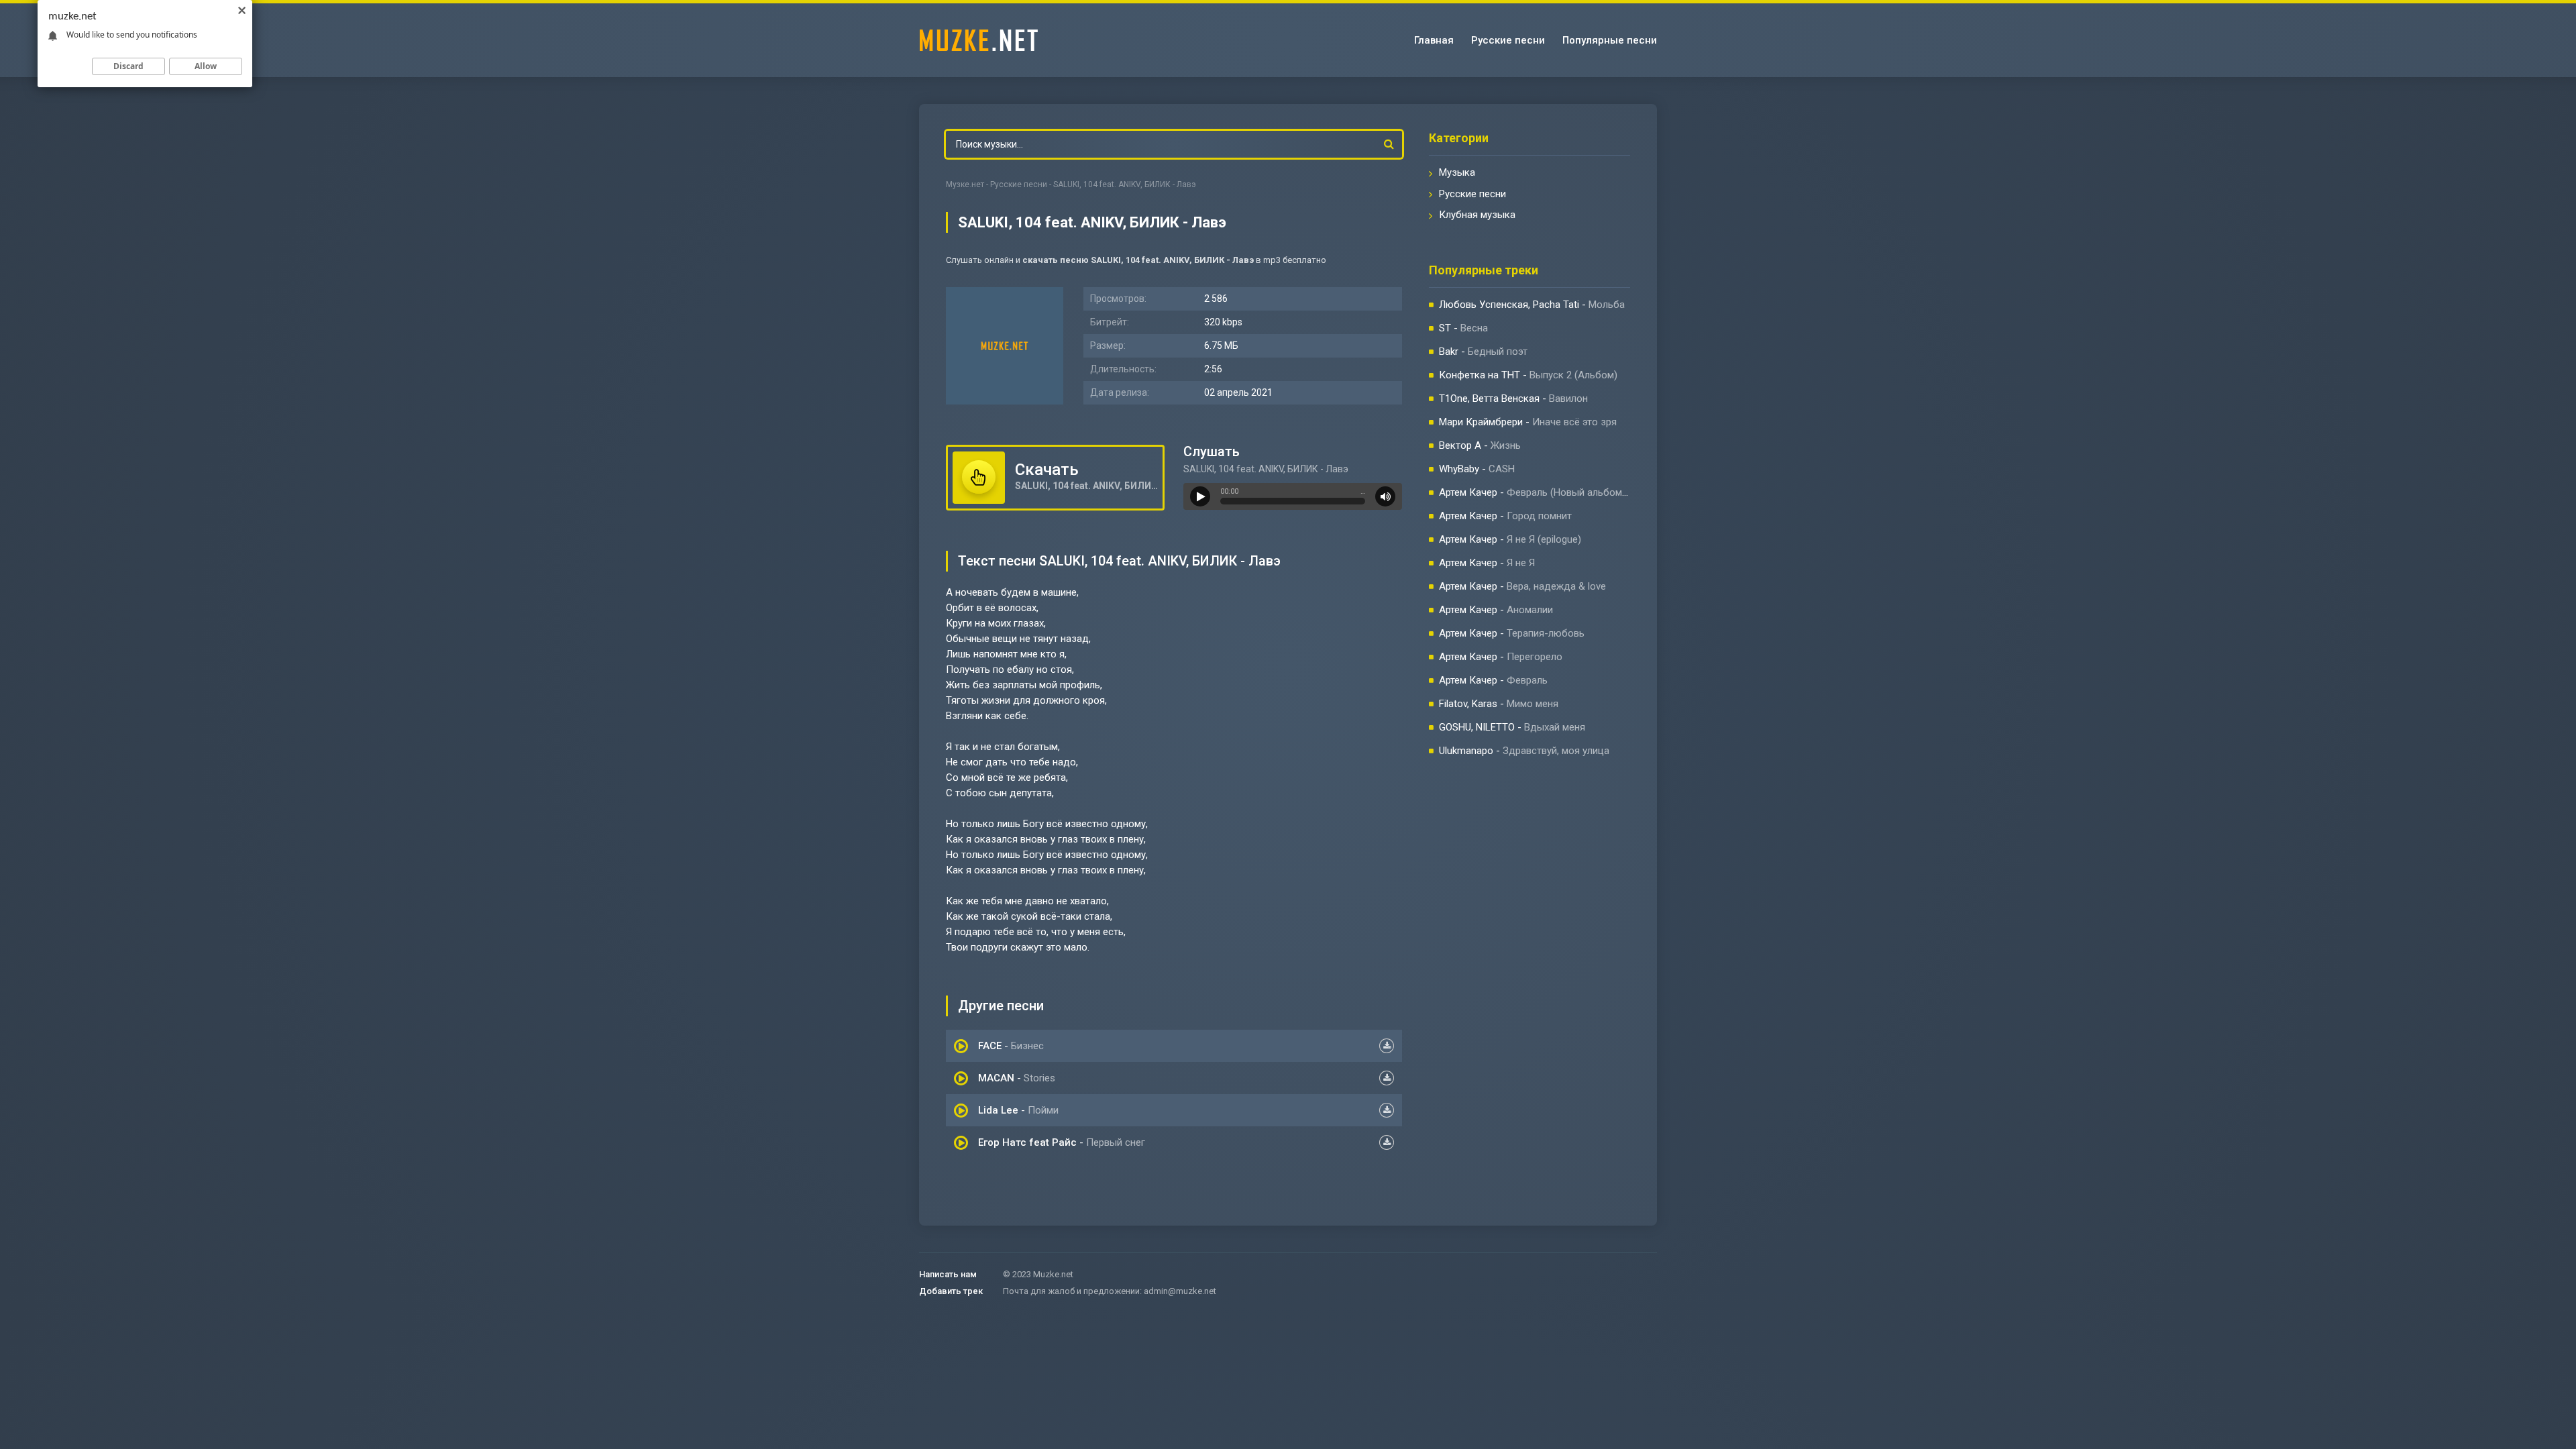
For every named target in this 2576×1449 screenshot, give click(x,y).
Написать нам (948, 1274)
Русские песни (1508, 40)
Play (1200, 496)
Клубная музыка (1477, 215)
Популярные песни (1610, 40)
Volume (1385, 496)
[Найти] (1389, 144)
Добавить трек (951, 1291)
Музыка (1457, 172)
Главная (1434, 40)
